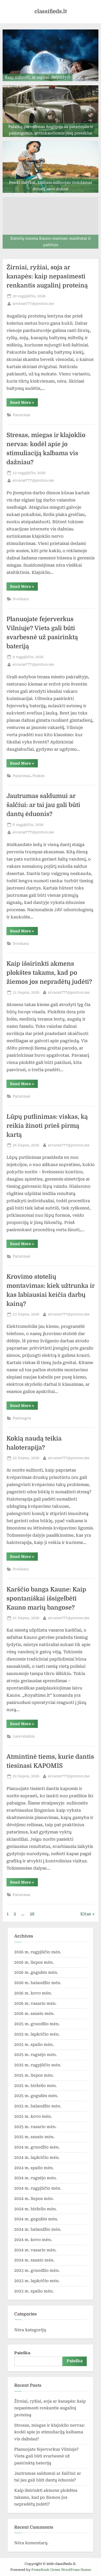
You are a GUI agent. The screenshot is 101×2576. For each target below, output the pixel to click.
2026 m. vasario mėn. (35, 2003)
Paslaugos (22, 1418)
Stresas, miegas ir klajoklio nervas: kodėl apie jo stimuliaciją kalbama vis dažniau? (49, 2432)
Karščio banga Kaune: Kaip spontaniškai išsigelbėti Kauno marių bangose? (46, 1599)
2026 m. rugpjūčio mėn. (38, 1952)
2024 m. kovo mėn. (33, 2240)
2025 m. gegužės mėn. (36, 2096)
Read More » (24, 403)
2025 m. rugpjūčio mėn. (38, 2065)
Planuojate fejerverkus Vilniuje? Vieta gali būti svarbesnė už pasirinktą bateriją (46, 2456)
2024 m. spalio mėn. (34, 2168)
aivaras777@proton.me (33, 303)
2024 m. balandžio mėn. (38, 2229)
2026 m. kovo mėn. (33, 1993)
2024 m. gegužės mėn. (36, 2219)
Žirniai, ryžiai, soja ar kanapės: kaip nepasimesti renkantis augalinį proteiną (47, 276)
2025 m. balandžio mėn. (38, 2106)
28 (32, 1914)
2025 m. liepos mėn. (34, 2075)
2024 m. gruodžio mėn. (37, 2147)
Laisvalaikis (24, 1736)
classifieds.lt (51, 11)
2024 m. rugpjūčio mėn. (38, 2188)
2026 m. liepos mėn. (34, 1962)
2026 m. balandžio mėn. (38, 1983)
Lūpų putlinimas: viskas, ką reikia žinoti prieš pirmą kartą (47, 1126)
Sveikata (21, 599)
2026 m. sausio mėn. (34, 2014)
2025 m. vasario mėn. (35, 2127)
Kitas (86, 1914)
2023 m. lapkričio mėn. (37, 2281)
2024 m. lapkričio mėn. (37, 2158)
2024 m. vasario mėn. (35, 2250)
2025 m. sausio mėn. (34, 2137)
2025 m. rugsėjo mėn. (35, 2055)
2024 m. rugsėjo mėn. (35, 2178)
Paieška (22, 2353)
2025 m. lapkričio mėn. (37, 2034)
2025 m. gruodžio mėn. (37, 2024)
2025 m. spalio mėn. (34, 2045)
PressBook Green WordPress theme (61, 2570)
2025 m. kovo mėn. (33, 2116)
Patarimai (21, 415)
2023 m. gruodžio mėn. (37, 2270)
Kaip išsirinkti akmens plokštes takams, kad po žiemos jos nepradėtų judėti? (49, 973)
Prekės (38, 776)
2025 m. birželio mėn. (35, 2086)
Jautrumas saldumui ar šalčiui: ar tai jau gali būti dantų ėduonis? (43, 805)
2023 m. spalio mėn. (34, 2291)
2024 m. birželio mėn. (35, 2209)
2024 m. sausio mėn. (34, 2260)
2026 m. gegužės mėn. (36, 1972)
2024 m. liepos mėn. (34, 2199)
